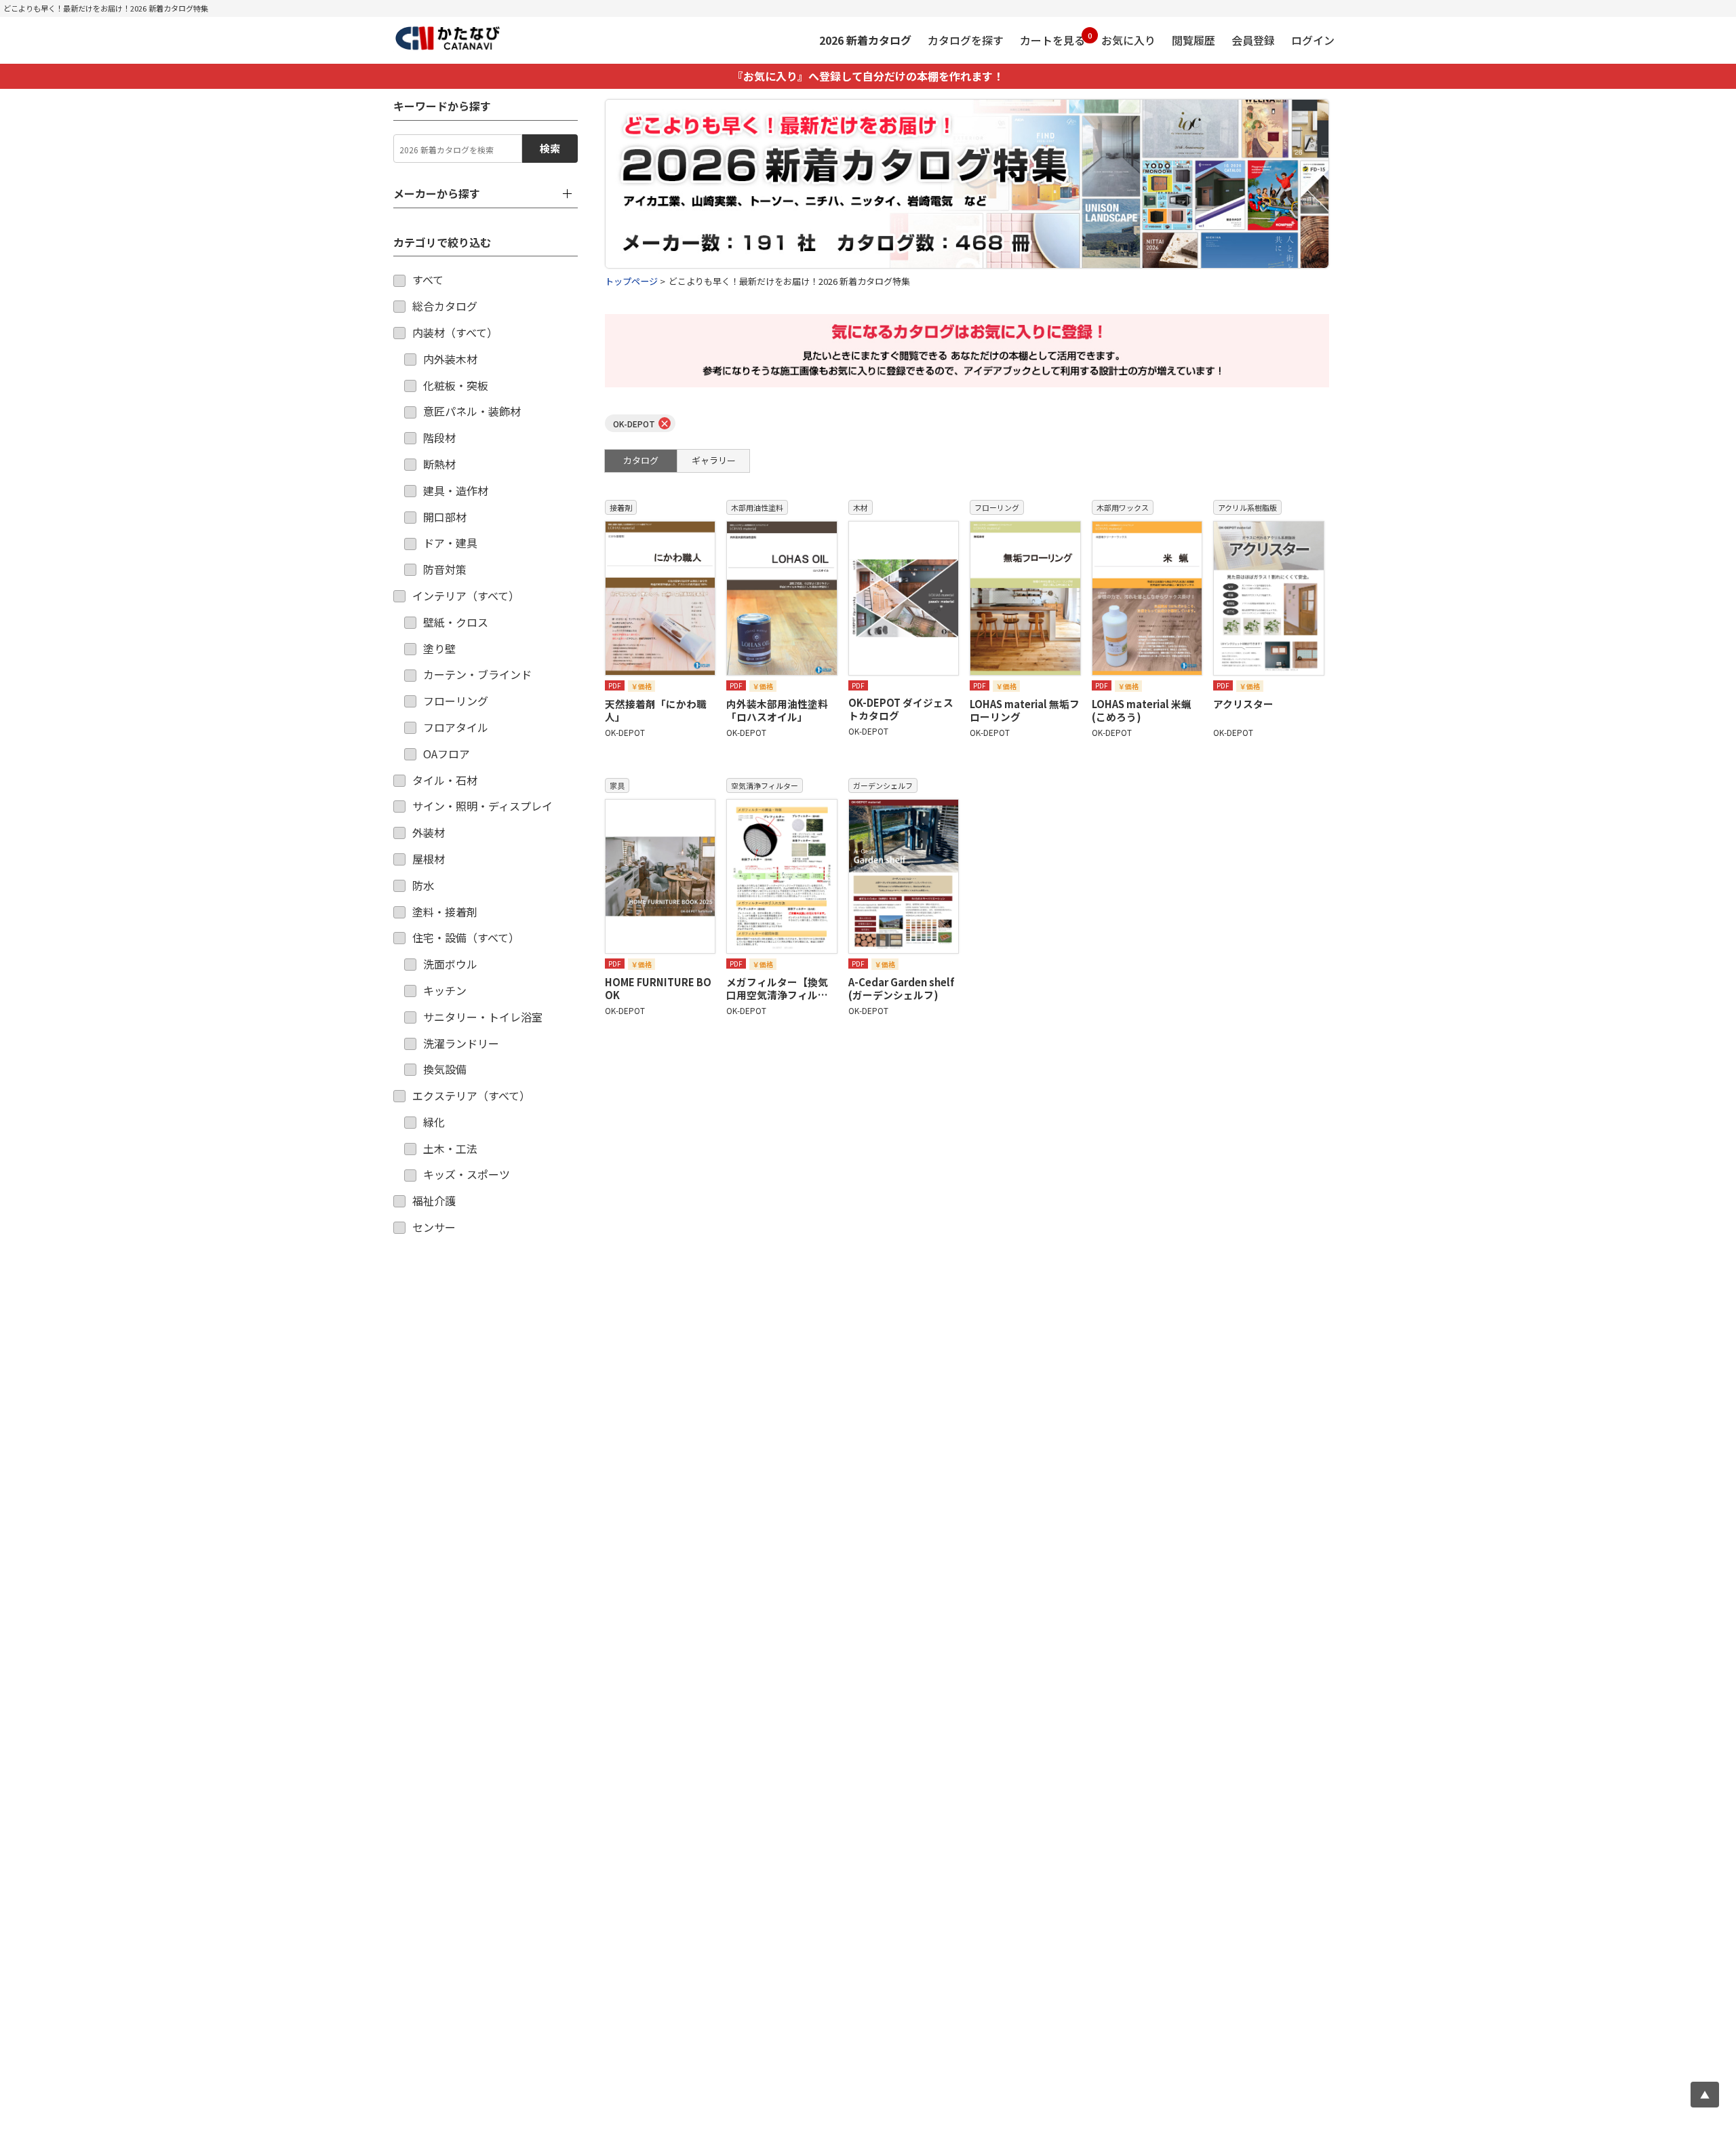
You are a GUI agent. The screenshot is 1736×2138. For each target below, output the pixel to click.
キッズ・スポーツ (467, 1174)
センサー (434, 1227)
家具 (617, 785)
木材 (861, 507)
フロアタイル (456, 727)
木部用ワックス (1123, 507)
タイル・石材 (445, 780)
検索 (550, 148)
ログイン (1313, 40)
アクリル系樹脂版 (1247, 507)
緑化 (434, 1122)
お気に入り (1128, 40)
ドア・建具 (450, 543)
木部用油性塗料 (757, 507)
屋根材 (429, 859)
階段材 (439, 438)
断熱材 (439, 464)
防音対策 (445, 569)
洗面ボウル (450, 964)
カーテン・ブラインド (477, 674)
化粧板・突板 (456, 385)
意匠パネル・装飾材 (472, 411)
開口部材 (445, 517)
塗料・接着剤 (445, 912)
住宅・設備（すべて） (466, 937)
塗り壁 (439, 648)
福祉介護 (434, 1201)
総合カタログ (445, 306)
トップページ (631, 281)
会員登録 (1253, 40)
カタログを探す (966, 40)
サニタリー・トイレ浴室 (483, 1017)
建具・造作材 (456, 490)
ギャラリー (714, 460)
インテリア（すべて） (466, 596)
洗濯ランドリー (461, 1043)
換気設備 (445, 1069)
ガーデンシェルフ (883, 785)
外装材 (429, 832)
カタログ (641, 460)
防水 (423, 885)
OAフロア (447, 754)
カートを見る (1052, 39)
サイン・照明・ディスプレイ (482, 806)
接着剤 (621, 507)
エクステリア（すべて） (471, 1095)
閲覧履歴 (1193, 40)
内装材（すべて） (455, 332)
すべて (428, 279)
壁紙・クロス (456, 622)
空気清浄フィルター (765, 785)
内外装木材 (450, 359)
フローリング (456, 701)
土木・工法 (450, 1148)
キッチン (445, 990)
